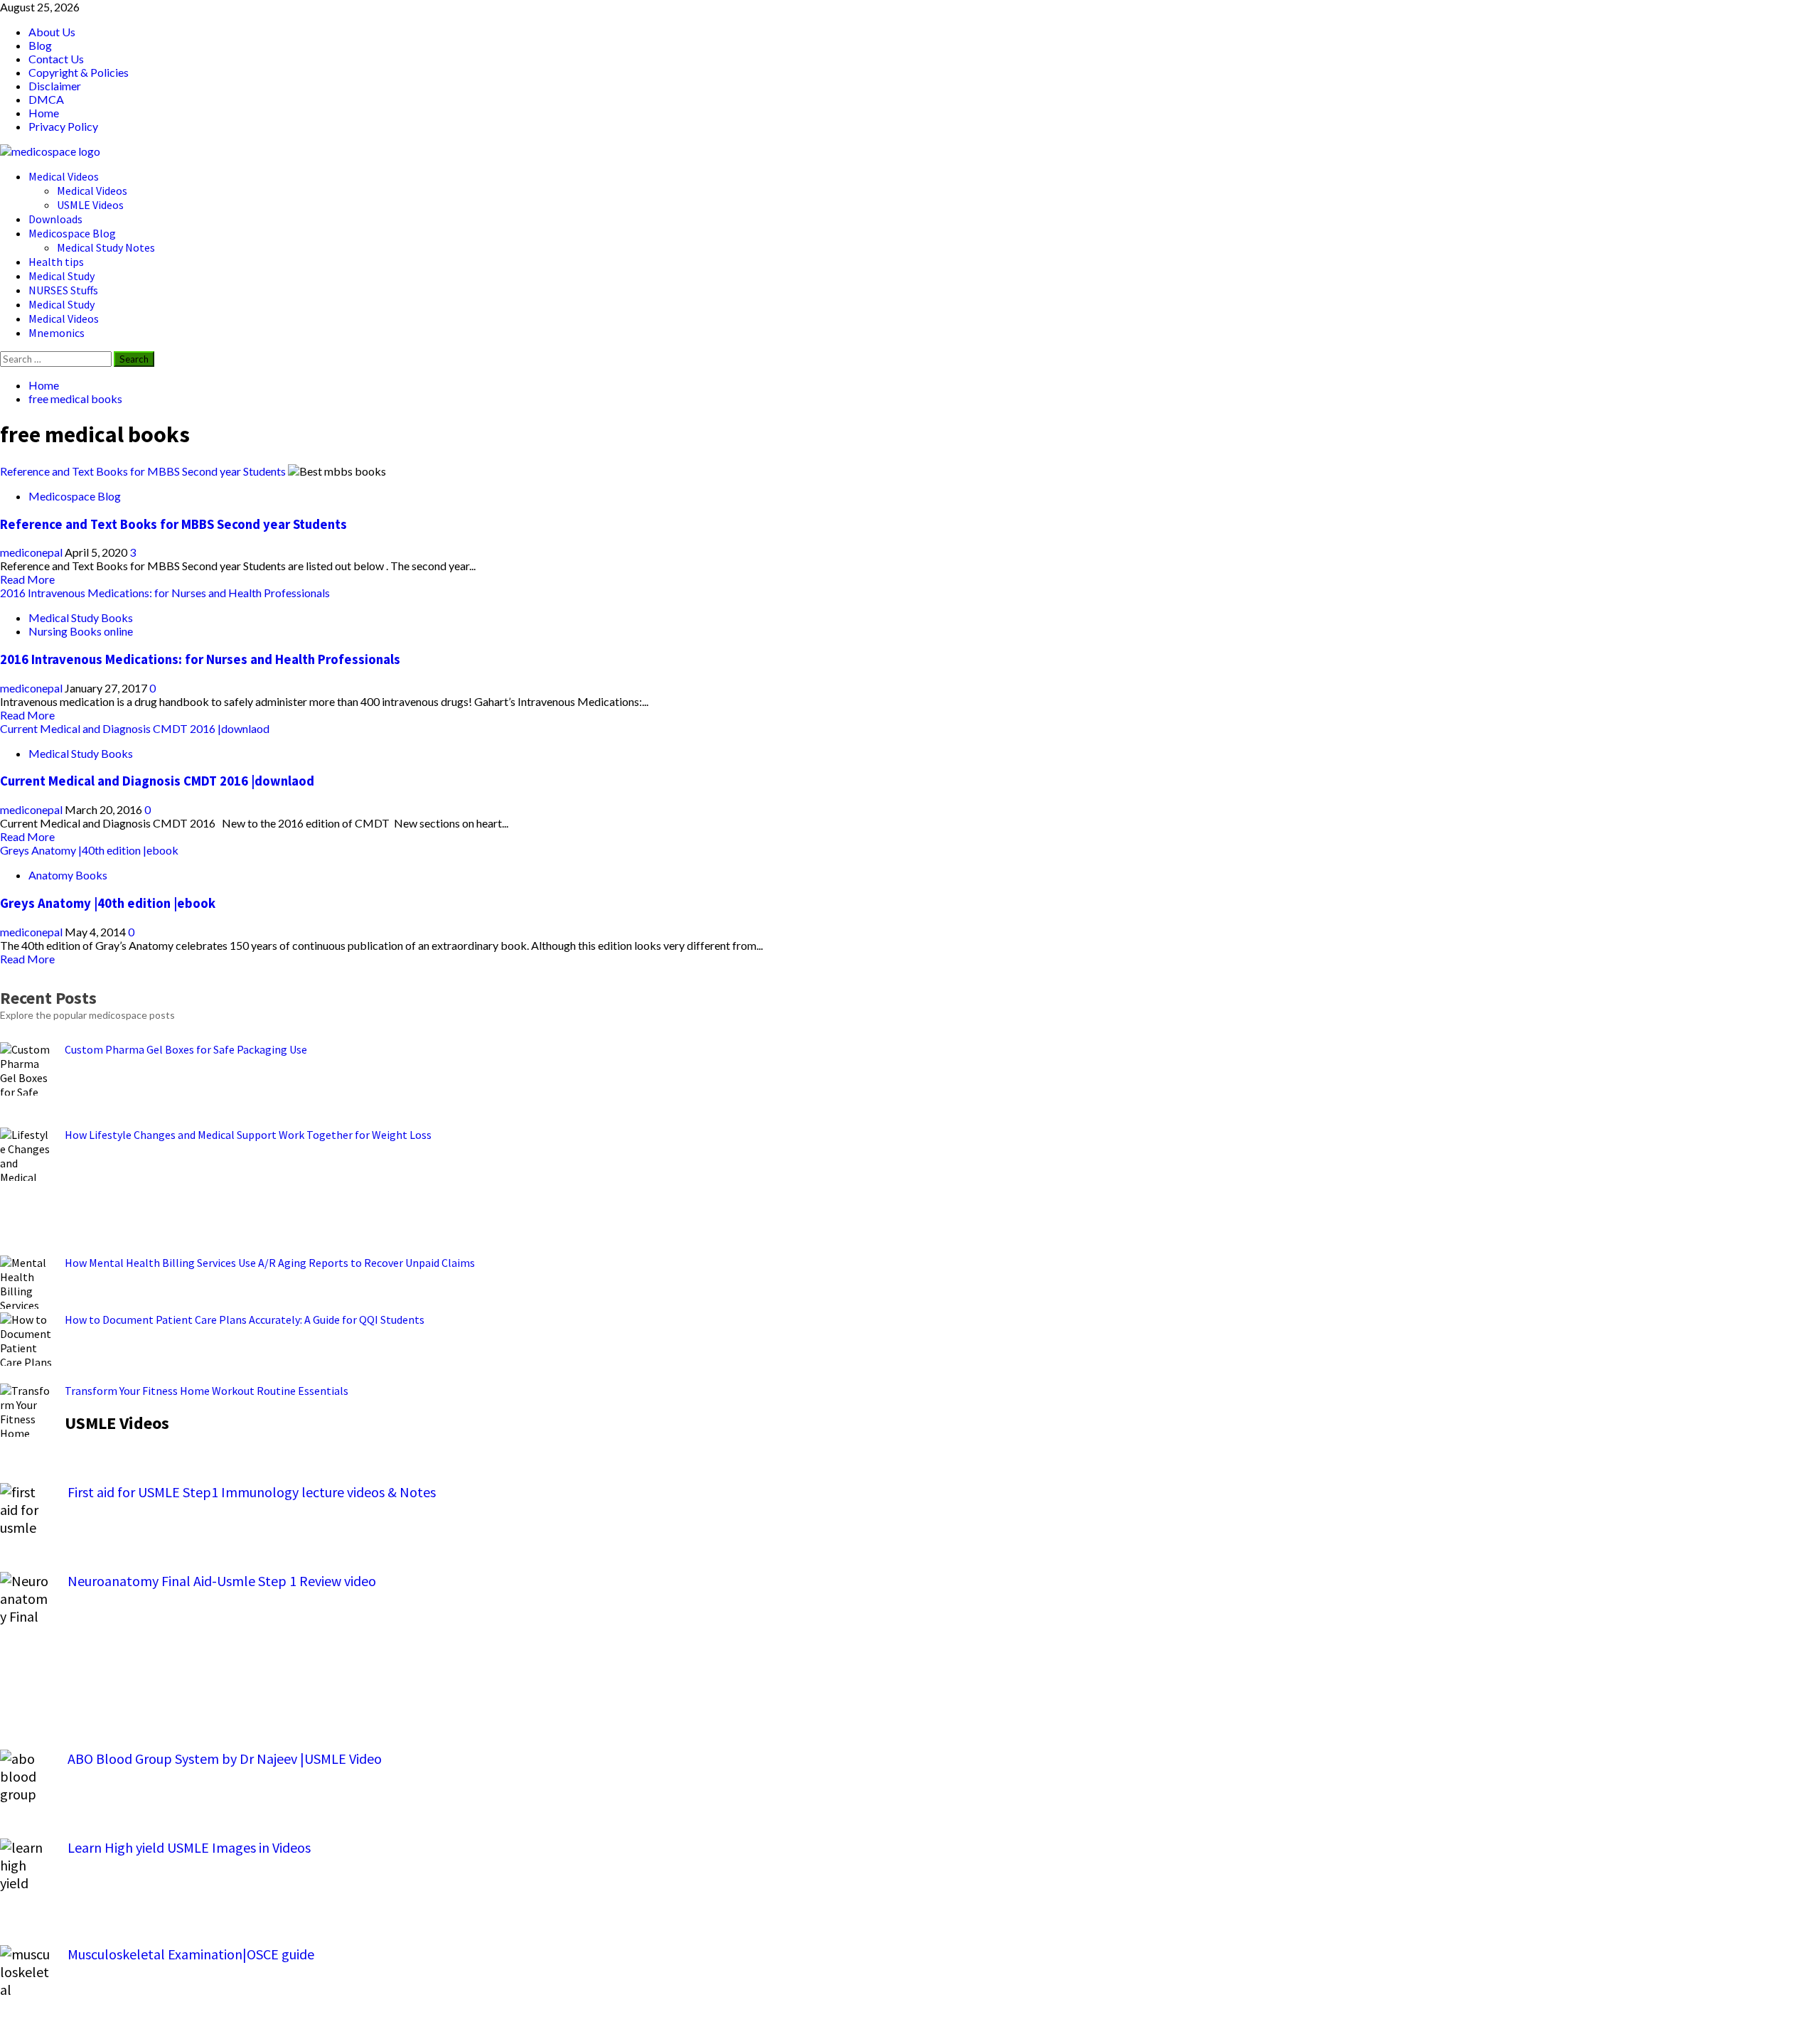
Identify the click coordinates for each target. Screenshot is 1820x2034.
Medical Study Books (81, 617)
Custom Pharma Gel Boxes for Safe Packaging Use (186, 1049)
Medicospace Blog (72, 233)
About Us (52, 32)
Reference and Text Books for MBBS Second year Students (143, 471)
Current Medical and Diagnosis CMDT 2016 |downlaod (135, 728)
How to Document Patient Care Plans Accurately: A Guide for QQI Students (245, 1320)
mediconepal (32, 552)
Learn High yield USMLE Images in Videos (189, 1847)
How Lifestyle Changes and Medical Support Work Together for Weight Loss (248, 1135)
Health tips (56, 262)
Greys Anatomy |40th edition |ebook (89, 850)
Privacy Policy (63, 126)
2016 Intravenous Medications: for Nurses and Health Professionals (165, 593)
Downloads (55, 219)
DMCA (46, 99)
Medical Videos (64, 176)
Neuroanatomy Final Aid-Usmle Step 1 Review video (222, 1581)
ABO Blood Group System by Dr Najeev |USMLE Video (225, 1759)
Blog (40, 45)
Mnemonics (57, 333)
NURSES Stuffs (63, 290)
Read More (27, 579)
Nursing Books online (81, 631)
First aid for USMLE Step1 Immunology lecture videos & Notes (252, 1492)
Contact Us (56, 59)
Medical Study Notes (106, 247)
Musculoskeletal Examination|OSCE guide (191, 1954)
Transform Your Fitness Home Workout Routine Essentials (207, 1391)
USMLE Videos (90, 205)
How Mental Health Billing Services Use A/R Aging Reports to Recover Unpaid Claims (270, 1263)
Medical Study (61, 276)
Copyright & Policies (79, 72)
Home (44, 113)
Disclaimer (55, 86)
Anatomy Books (68, 875)
